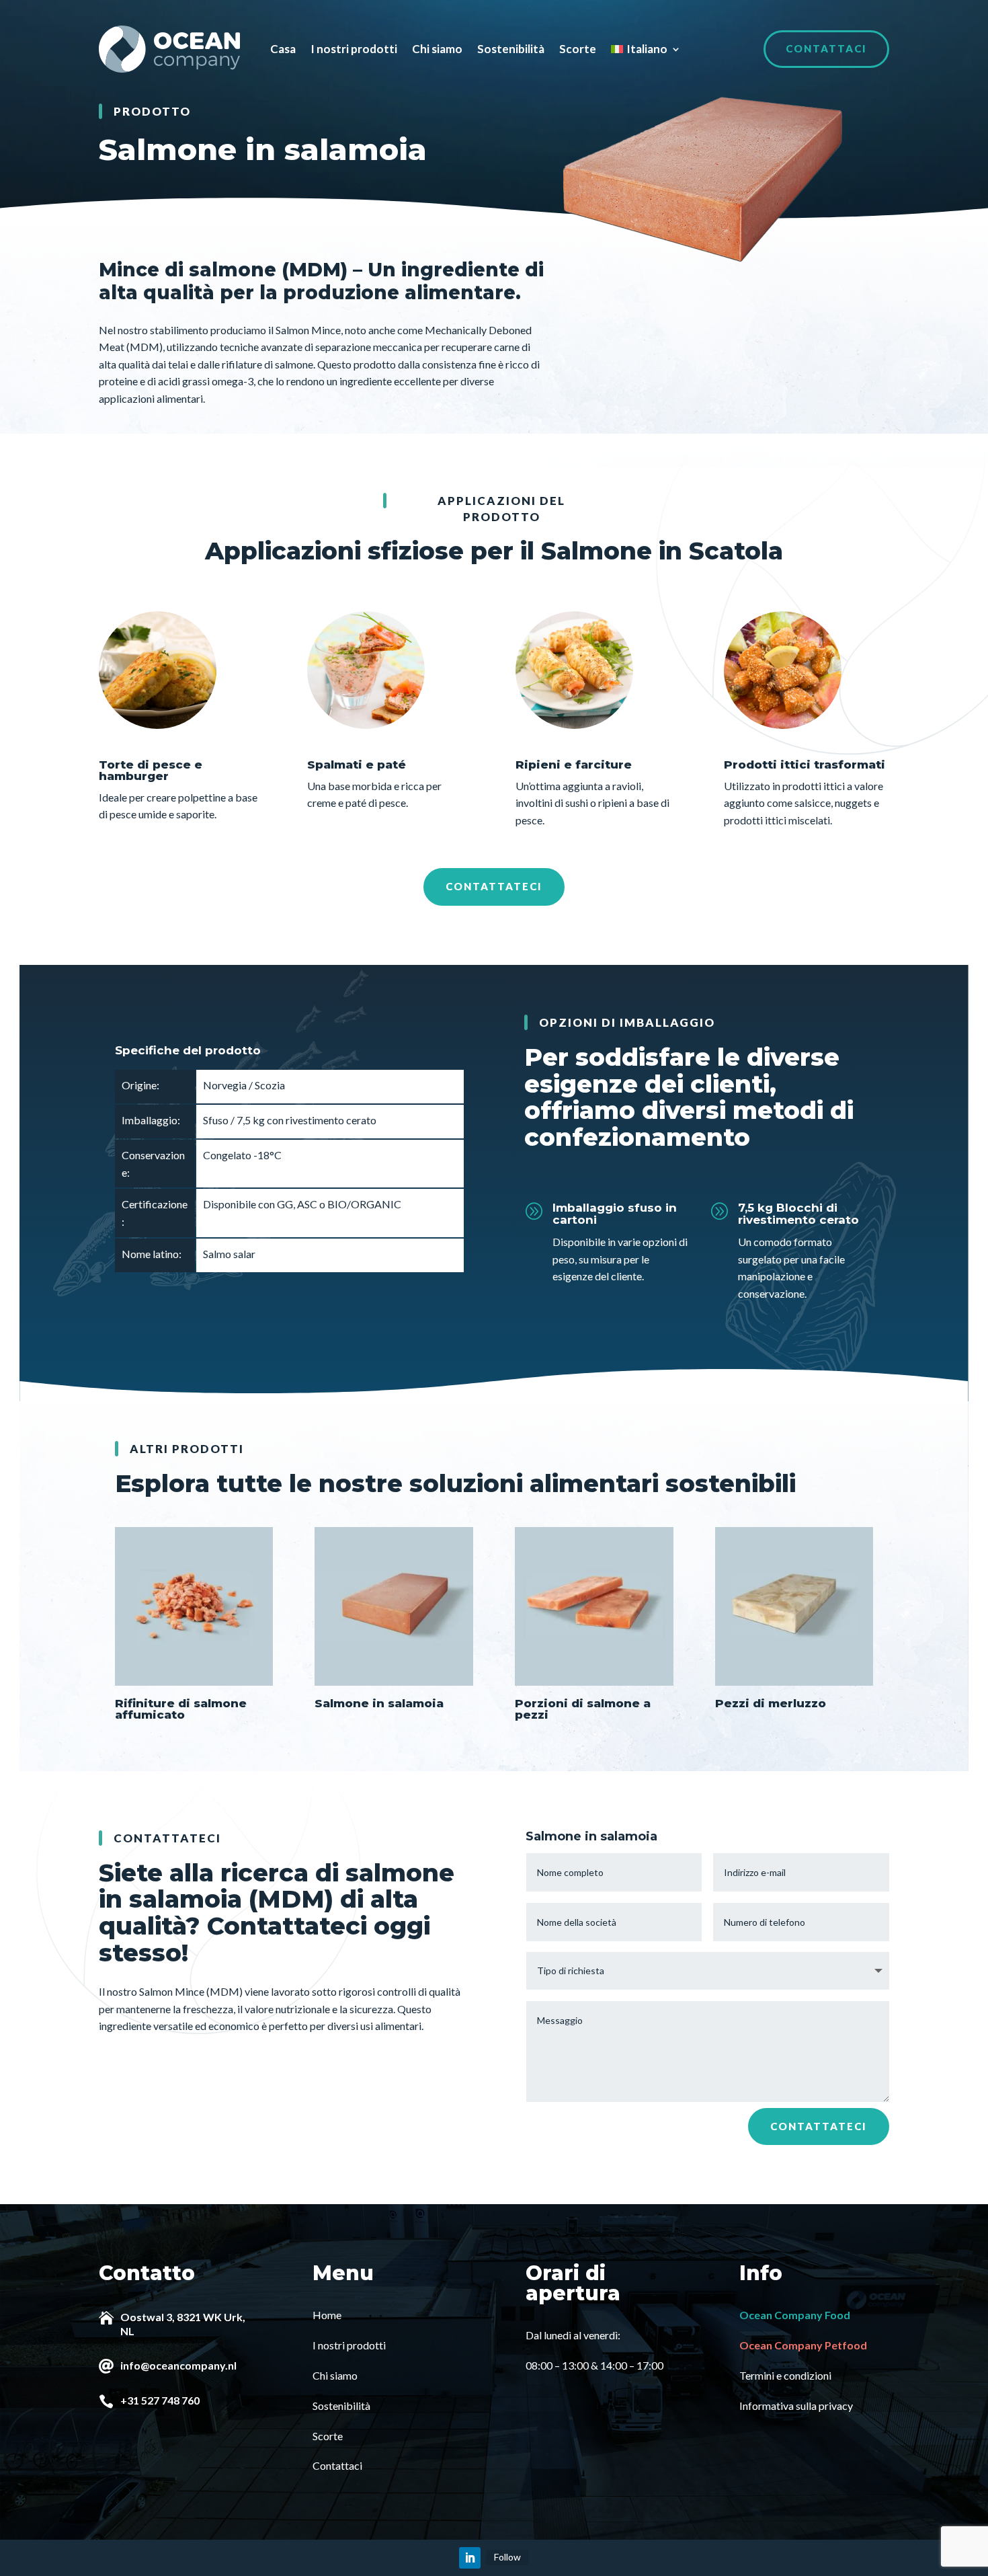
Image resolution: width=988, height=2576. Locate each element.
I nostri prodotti (354, 49)
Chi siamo (437, 49)
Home (327, 2315)
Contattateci (494, 886)
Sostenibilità (511, 49)
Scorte (578, 49)
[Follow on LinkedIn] (470, 2558)
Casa (283, 49)
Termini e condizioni (785, 2375)
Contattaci (826, 48)
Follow (507, 2557)
